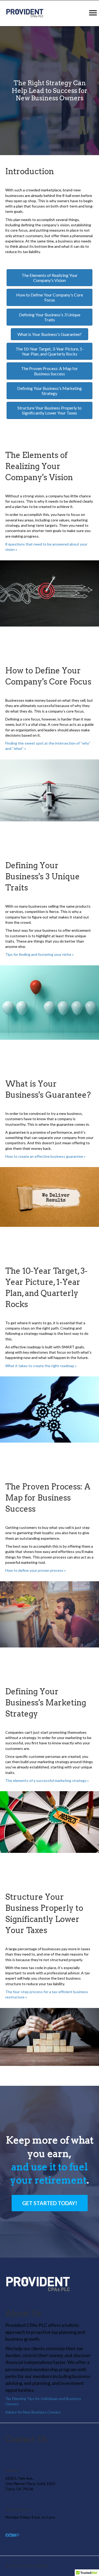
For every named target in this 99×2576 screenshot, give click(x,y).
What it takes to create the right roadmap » (41, 1366)
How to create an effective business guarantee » (45, 1156)
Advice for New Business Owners (33, 2412)
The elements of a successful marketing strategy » (47, 1780)
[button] (50, 2203)
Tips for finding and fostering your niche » (39, 954)
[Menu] (93, 13)
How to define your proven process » (36, 1570)
